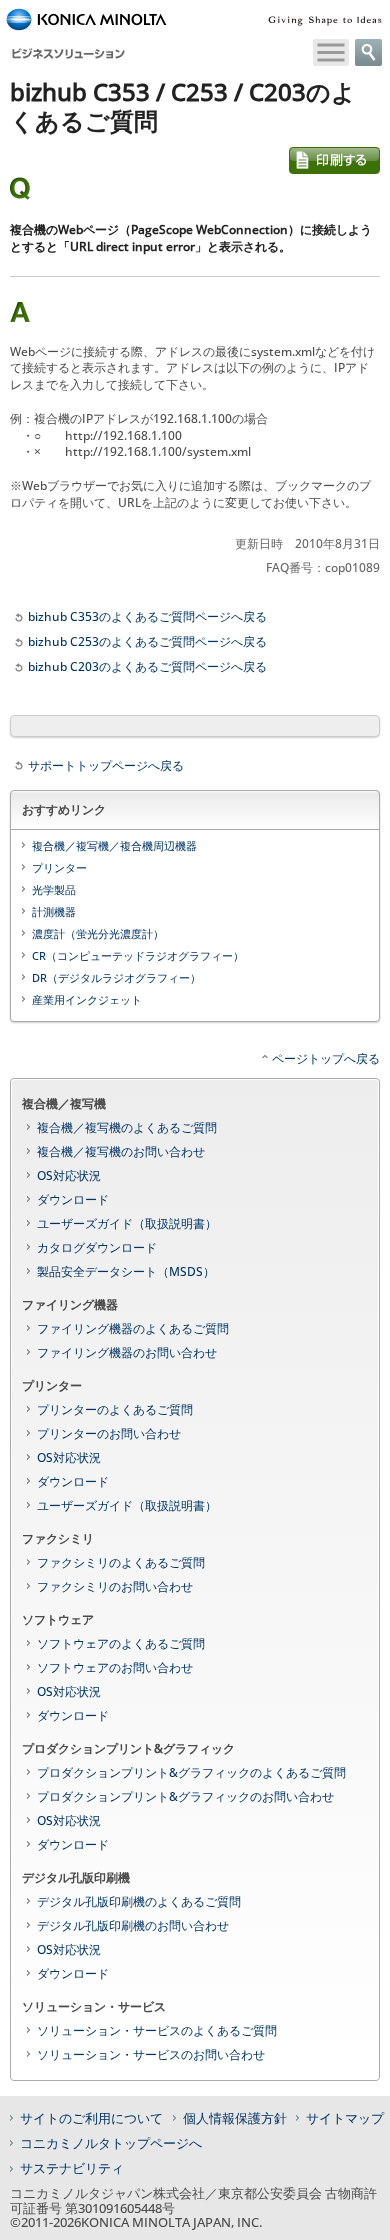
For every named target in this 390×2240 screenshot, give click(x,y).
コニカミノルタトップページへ (111, 2143)
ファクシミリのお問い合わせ (115, 1586)
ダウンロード (73, 1199)
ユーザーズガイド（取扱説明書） (127, 1223)
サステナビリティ (72, 2168)
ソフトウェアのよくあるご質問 (121, 1643)
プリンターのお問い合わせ (109, 1433)
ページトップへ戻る (326, 1058)
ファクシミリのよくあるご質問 (121, 1562)
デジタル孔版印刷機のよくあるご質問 (139, 1901)
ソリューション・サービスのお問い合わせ (151, 2054)
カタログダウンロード (97, 1247)
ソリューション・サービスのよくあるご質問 (157, 2030)
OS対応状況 (69, 1175)
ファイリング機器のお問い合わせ (127, 1352)
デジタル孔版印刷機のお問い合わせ (133, 1925)
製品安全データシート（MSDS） (126, 1271)
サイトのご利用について (91, 2118)
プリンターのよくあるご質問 (115, 1409)
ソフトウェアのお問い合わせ (115, 1667)
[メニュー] (331, 52)
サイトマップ (345, 2118)
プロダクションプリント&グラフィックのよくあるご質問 (191, 1772)
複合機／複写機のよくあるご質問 (127, 1127)
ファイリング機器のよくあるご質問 (133, 1328)
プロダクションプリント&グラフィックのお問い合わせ (185, 1796)
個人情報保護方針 (235, 2118)
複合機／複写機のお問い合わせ (121, 1151)
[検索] (368, 52)
